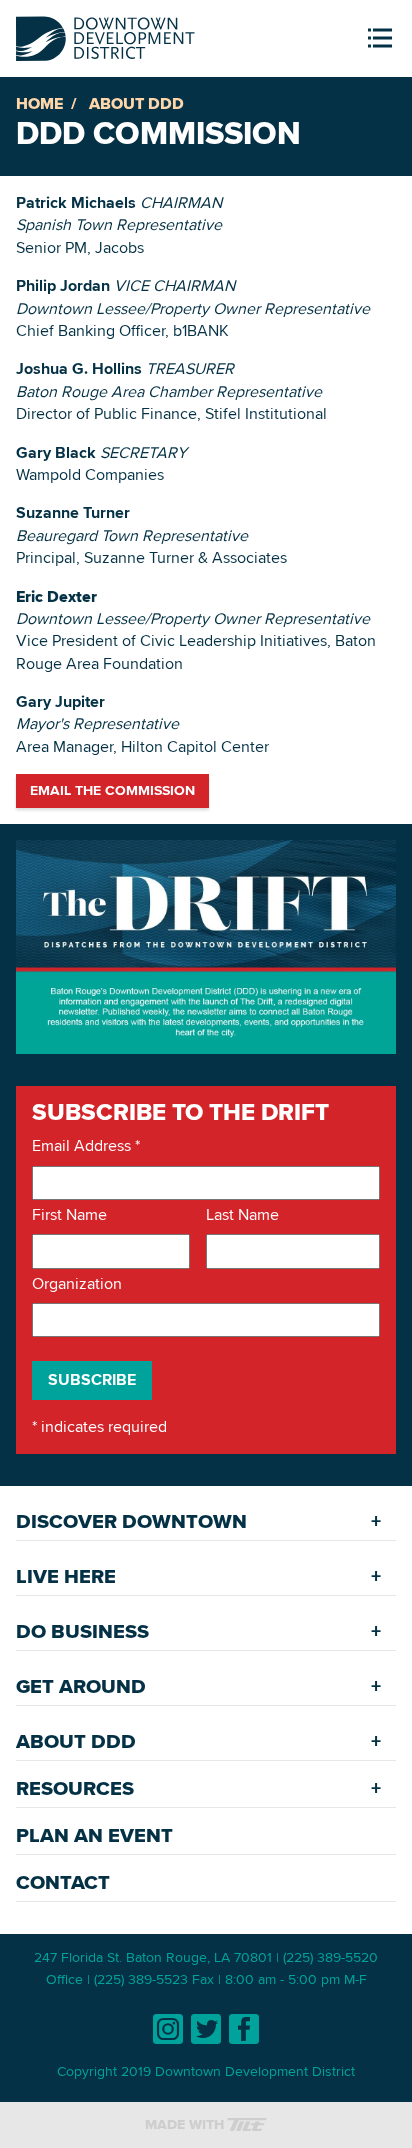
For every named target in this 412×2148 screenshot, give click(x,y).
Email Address (86, 1146)
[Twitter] (206, 2029)
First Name (69, 1215)
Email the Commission (112, 790)
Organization (77, 1284)
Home (39, 103)
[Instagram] (168, 2029)
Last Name (242, 1215)
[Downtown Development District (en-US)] (105, 34)
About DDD (136, 103)
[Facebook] (244, 2029)
